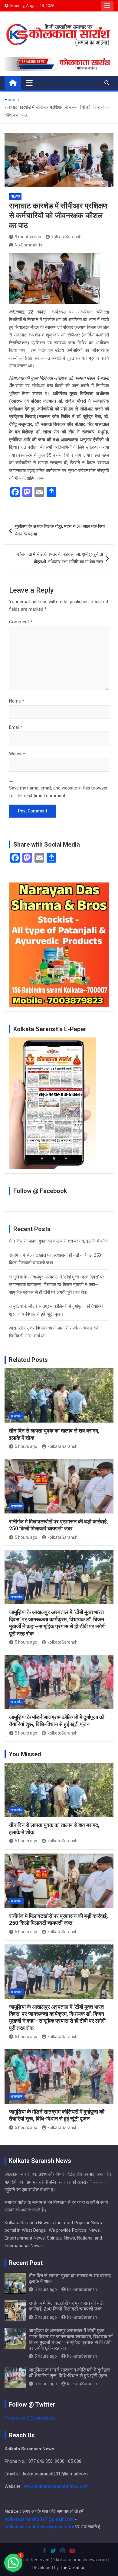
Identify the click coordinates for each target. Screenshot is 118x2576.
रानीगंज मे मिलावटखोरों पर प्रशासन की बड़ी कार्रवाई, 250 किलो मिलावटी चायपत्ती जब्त (66, 2306)
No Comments (29, 245)
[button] (13, 2563)
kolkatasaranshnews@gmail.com (39, 2527)
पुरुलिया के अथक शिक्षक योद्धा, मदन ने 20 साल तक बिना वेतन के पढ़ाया (60, 530)
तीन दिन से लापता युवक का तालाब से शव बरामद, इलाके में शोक (58, 1241)
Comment (21, 622)
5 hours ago (26, 1446)
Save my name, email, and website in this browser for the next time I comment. (58, 792)
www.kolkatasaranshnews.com (56, 2486)
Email (16, 727)
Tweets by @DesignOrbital (31, 2418)
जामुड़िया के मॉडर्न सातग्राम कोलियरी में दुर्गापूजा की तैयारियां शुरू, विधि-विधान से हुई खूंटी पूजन (70, 2373)
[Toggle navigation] (29, 83)
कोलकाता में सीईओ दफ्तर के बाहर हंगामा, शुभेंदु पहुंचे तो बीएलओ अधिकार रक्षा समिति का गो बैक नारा (60, 558)
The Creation (73, 2568)
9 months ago (28, 237)
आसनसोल (16, 1416)
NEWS (15, 196)
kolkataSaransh (66, 237)
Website (17, 754)
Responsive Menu (107, 6)
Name (17, 701)
